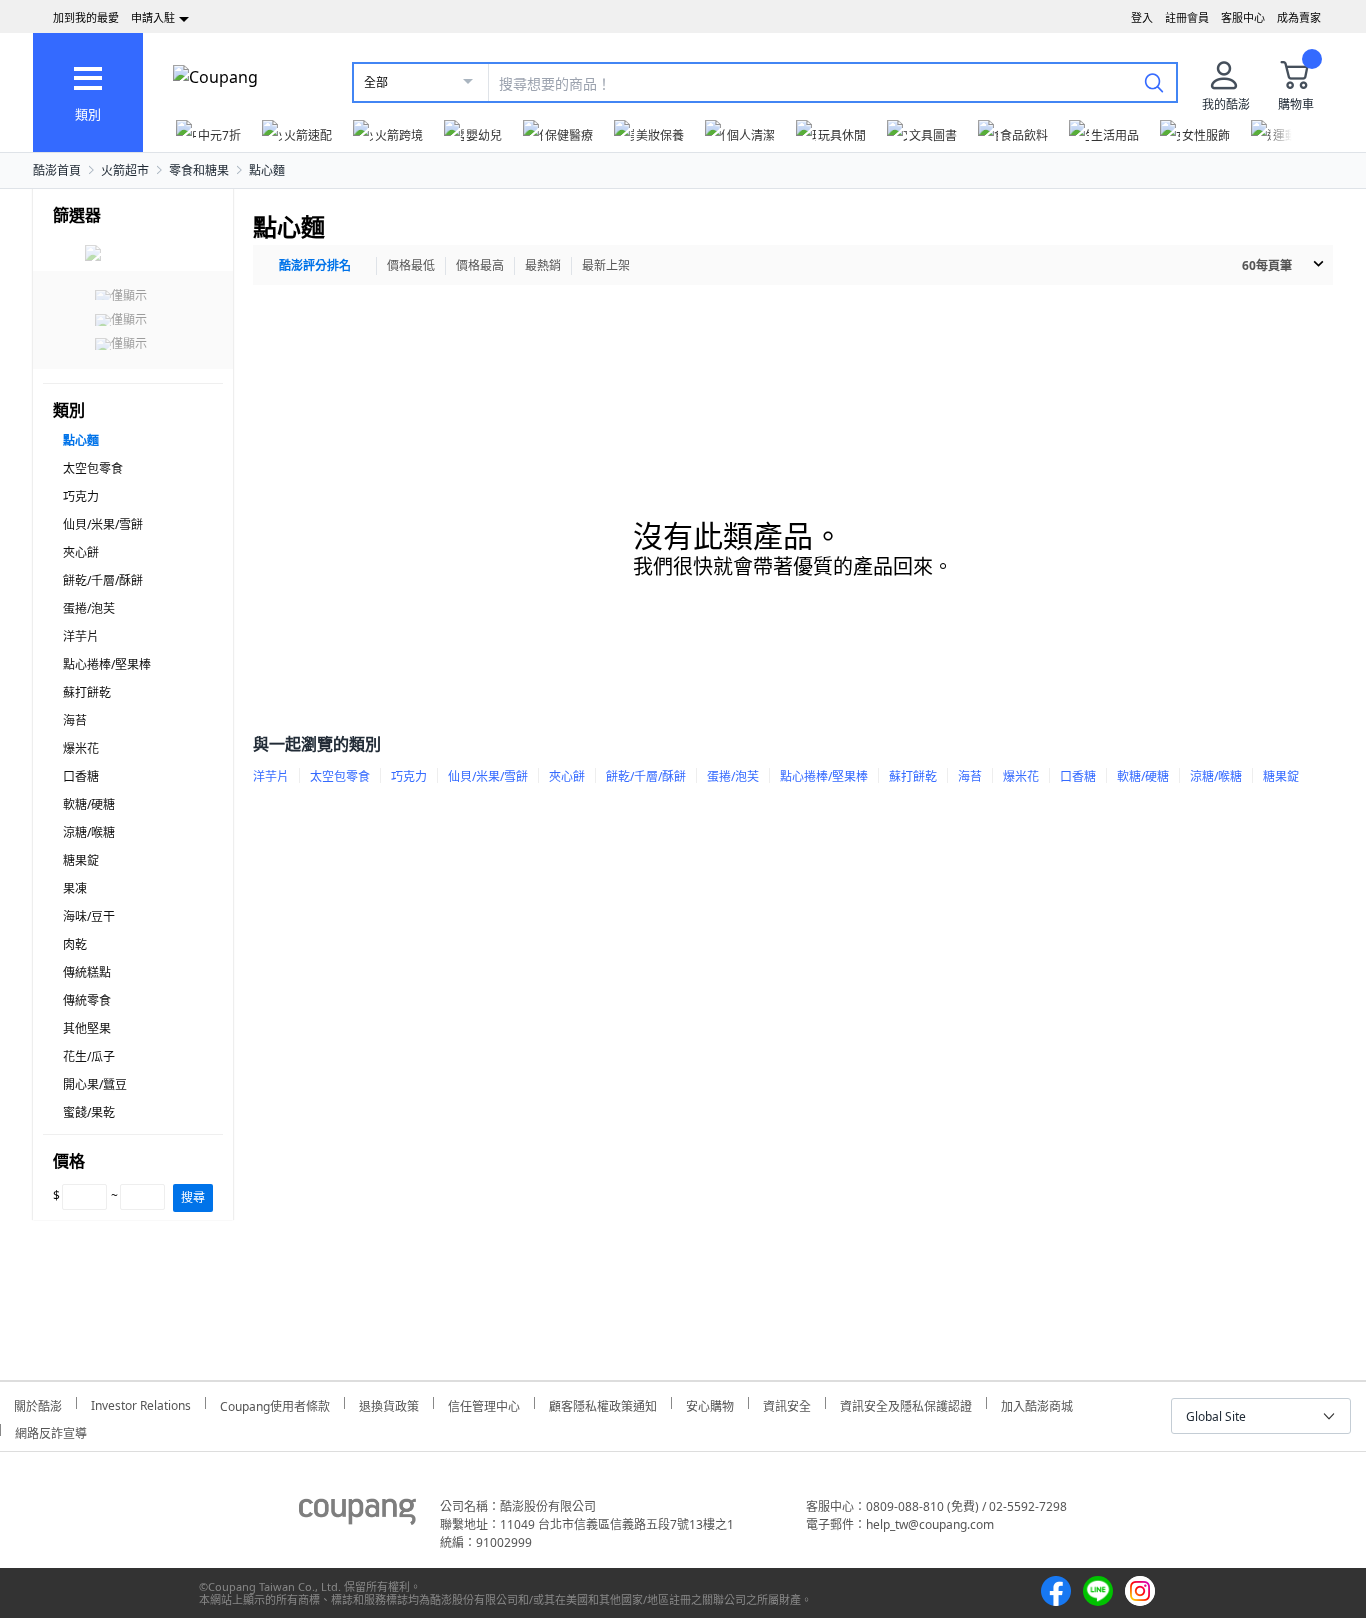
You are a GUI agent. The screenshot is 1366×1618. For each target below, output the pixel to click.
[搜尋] (1154, 82)
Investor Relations (141, 1403)
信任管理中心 (484, 1403)
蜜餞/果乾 (89, 1112)
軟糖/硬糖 (89, 804)
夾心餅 (81, 552)
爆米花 (81, 748)
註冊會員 (1187, 17)
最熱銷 (543, 265)
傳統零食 (87, 1000)
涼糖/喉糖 (89, 832)
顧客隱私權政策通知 (603, 1403)
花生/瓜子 (89, 1056)
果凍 (75, 888)
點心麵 (267, 170)
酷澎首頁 (57, 170)
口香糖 (81, 776)
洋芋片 (81, 636)
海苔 (75, 720)
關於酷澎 (38, 1403)
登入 (1142, 17)
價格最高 (480, 265)
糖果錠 (81, 860)
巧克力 (81, 496)
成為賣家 (1299, 17)
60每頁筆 (1267, 265)
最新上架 (606, 265)
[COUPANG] (357, 1515)
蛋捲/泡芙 (89, 608)
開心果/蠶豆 (95, 1084)
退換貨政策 (389, 1403)
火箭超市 (125, 170)
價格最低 (411, 265)
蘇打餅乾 (87, 692)
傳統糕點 (87, 972)
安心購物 (710, 1403)
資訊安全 (787, 1403)
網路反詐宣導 (51, 1430)
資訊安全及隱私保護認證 (906, 1403)
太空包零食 (93, 468)
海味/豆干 (89, 916)
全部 (376, 82)
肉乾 (75, 944)
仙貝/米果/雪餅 (103, 524)
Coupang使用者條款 (275, 1403)
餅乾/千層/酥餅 (103, 580)
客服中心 (1243, 17)
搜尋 (193, 1197)
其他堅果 (87, 1028)
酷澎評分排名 (315, 265)
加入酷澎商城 (1037, 1403)
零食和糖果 (199, 170)
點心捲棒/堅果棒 (107, 664)
